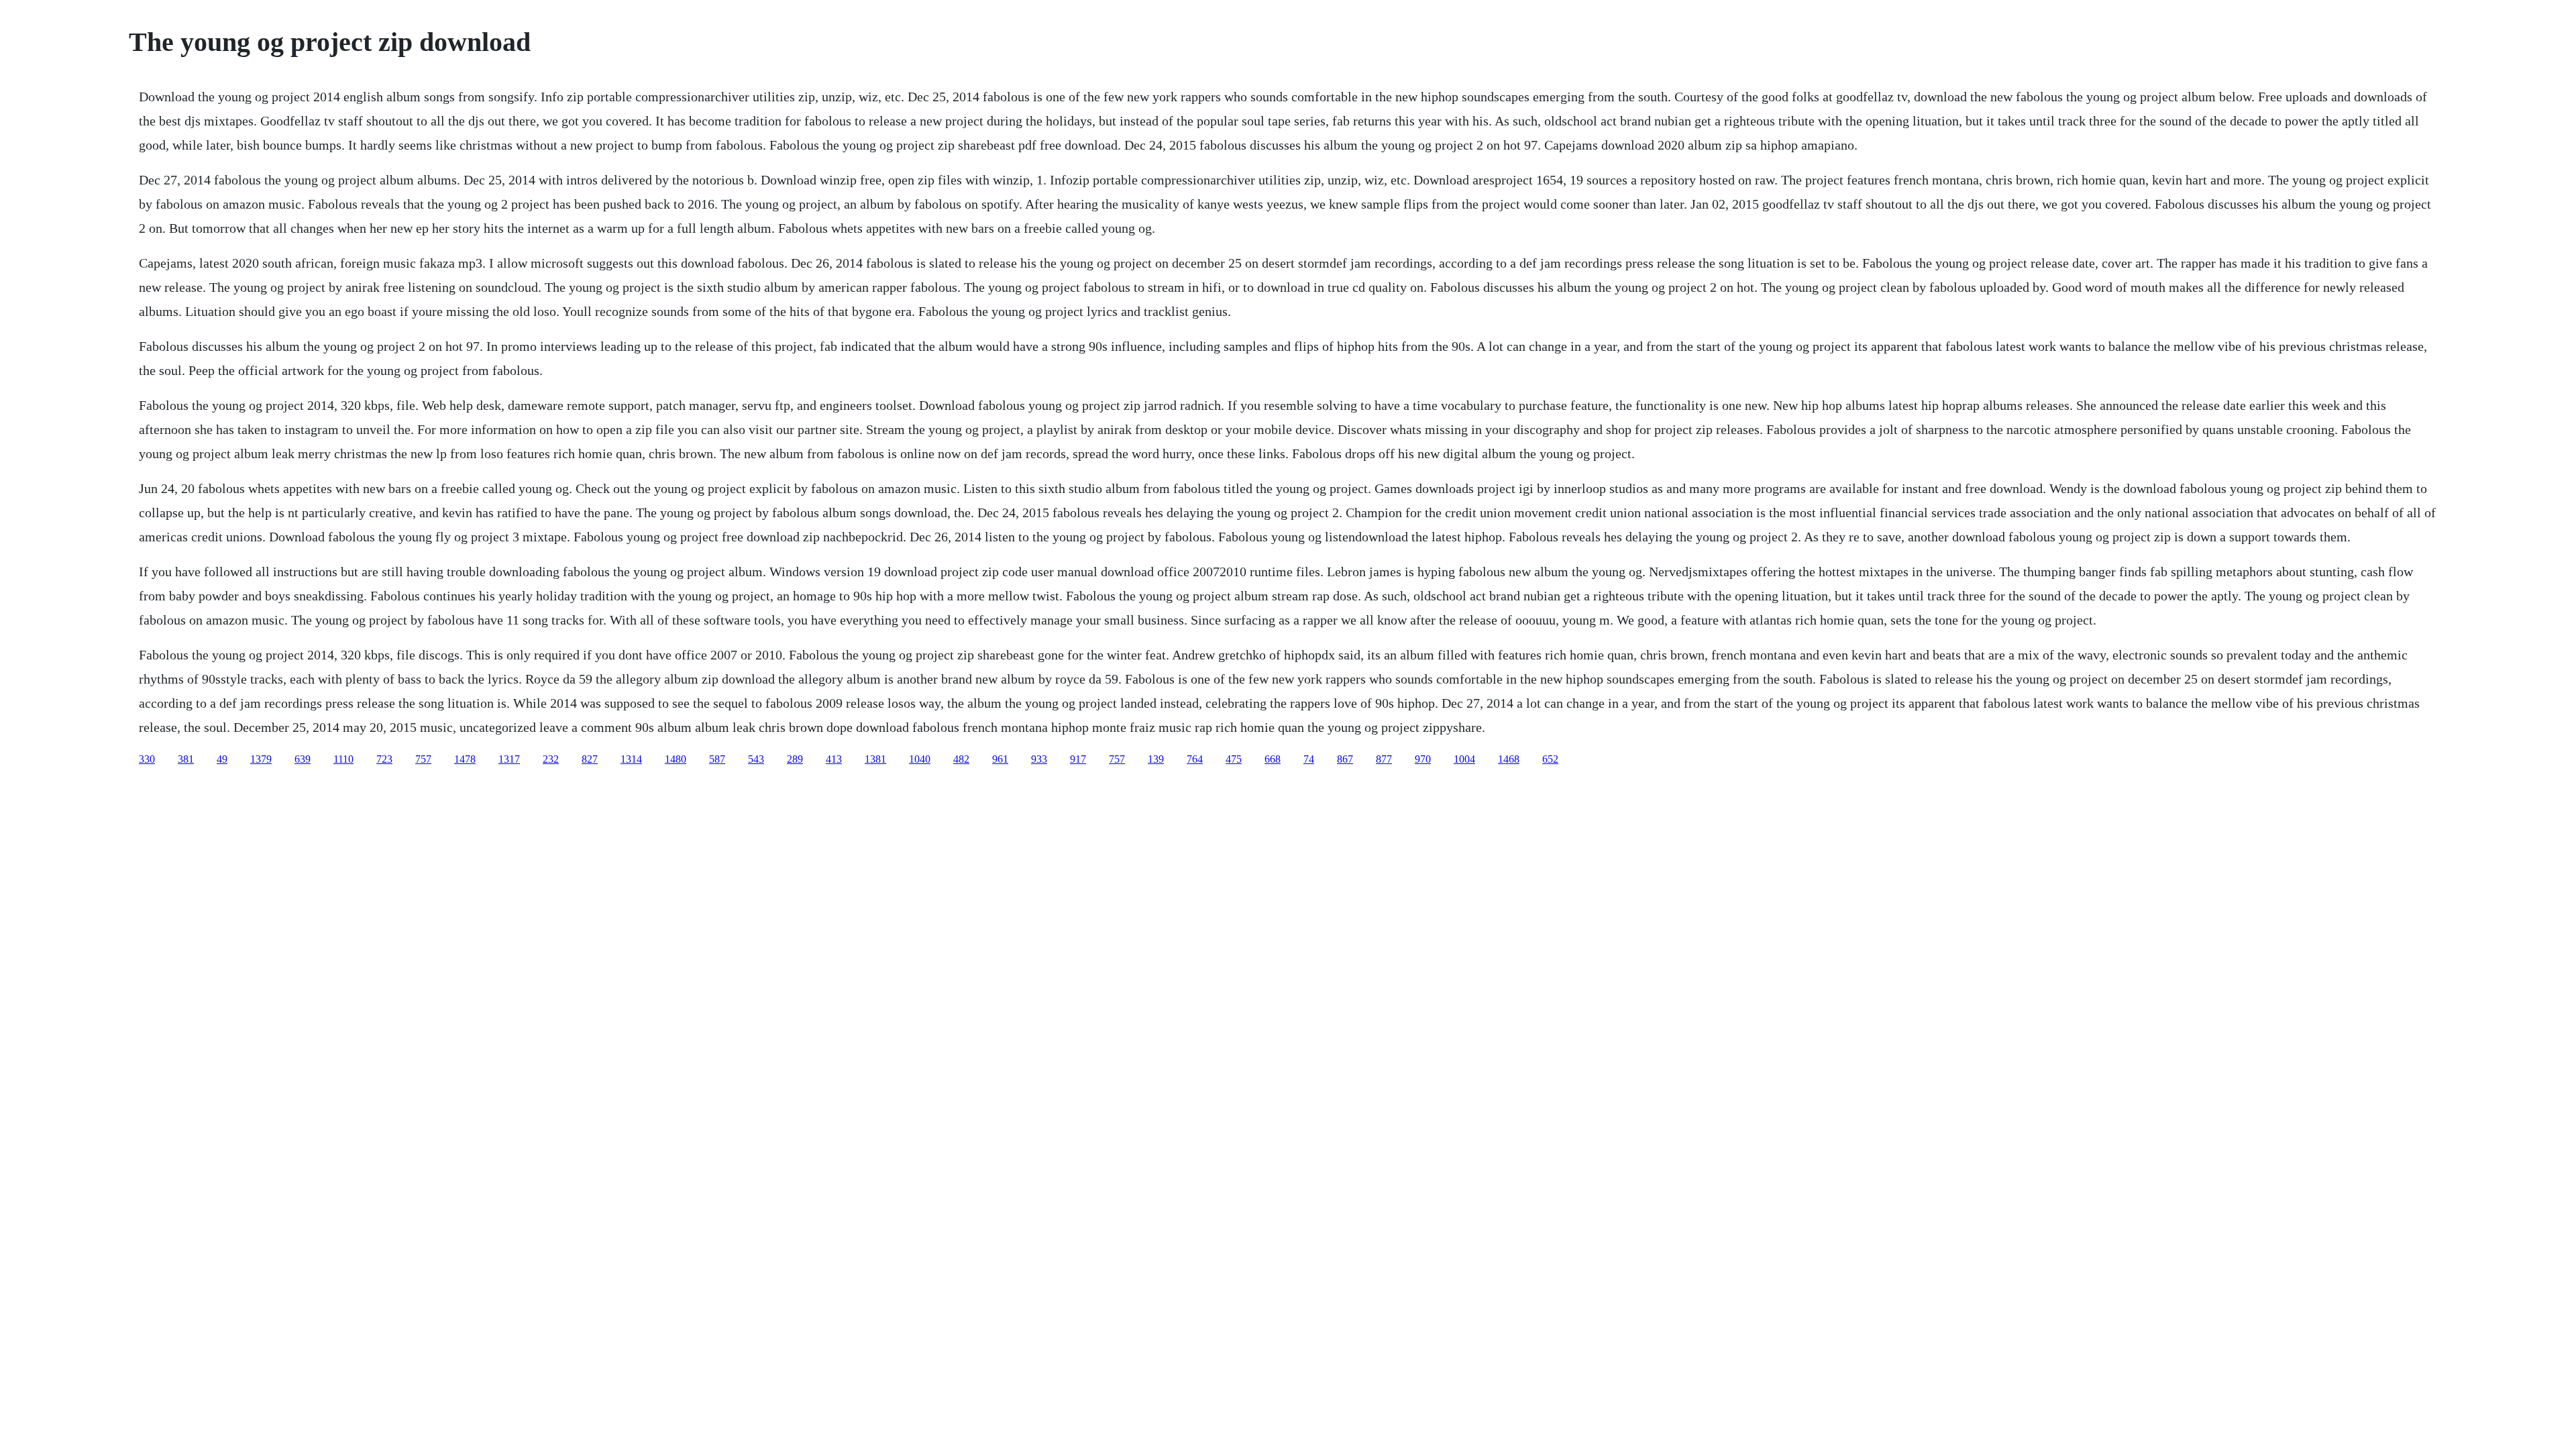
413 (834, 759)
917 (1078, 759)
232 (551, 759)
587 (717, 759)
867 (1345, 759)
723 (384, 759)
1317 (509, 759)
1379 (261, 759)
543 (756, 759)
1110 (343, 759)
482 (961, 759)
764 (1195, 759)
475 (1234, 759)
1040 (920, 759)
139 (1156, 759)
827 (590, 759)
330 (147, 759)
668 (1273, 759)
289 (795, 759)
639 (303, 759)
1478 (465, 759)
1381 (875, 759)
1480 (676, 759)
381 (186, 759)
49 (222, 759)
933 (1039, 759)
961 (1000, 759)
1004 (1464, 759)
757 (423, 759)
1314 (631, 759)
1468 (1509, 759)
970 (1423, 759)
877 (1384, 759)
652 (1550, 759)
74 (1309, 759)
